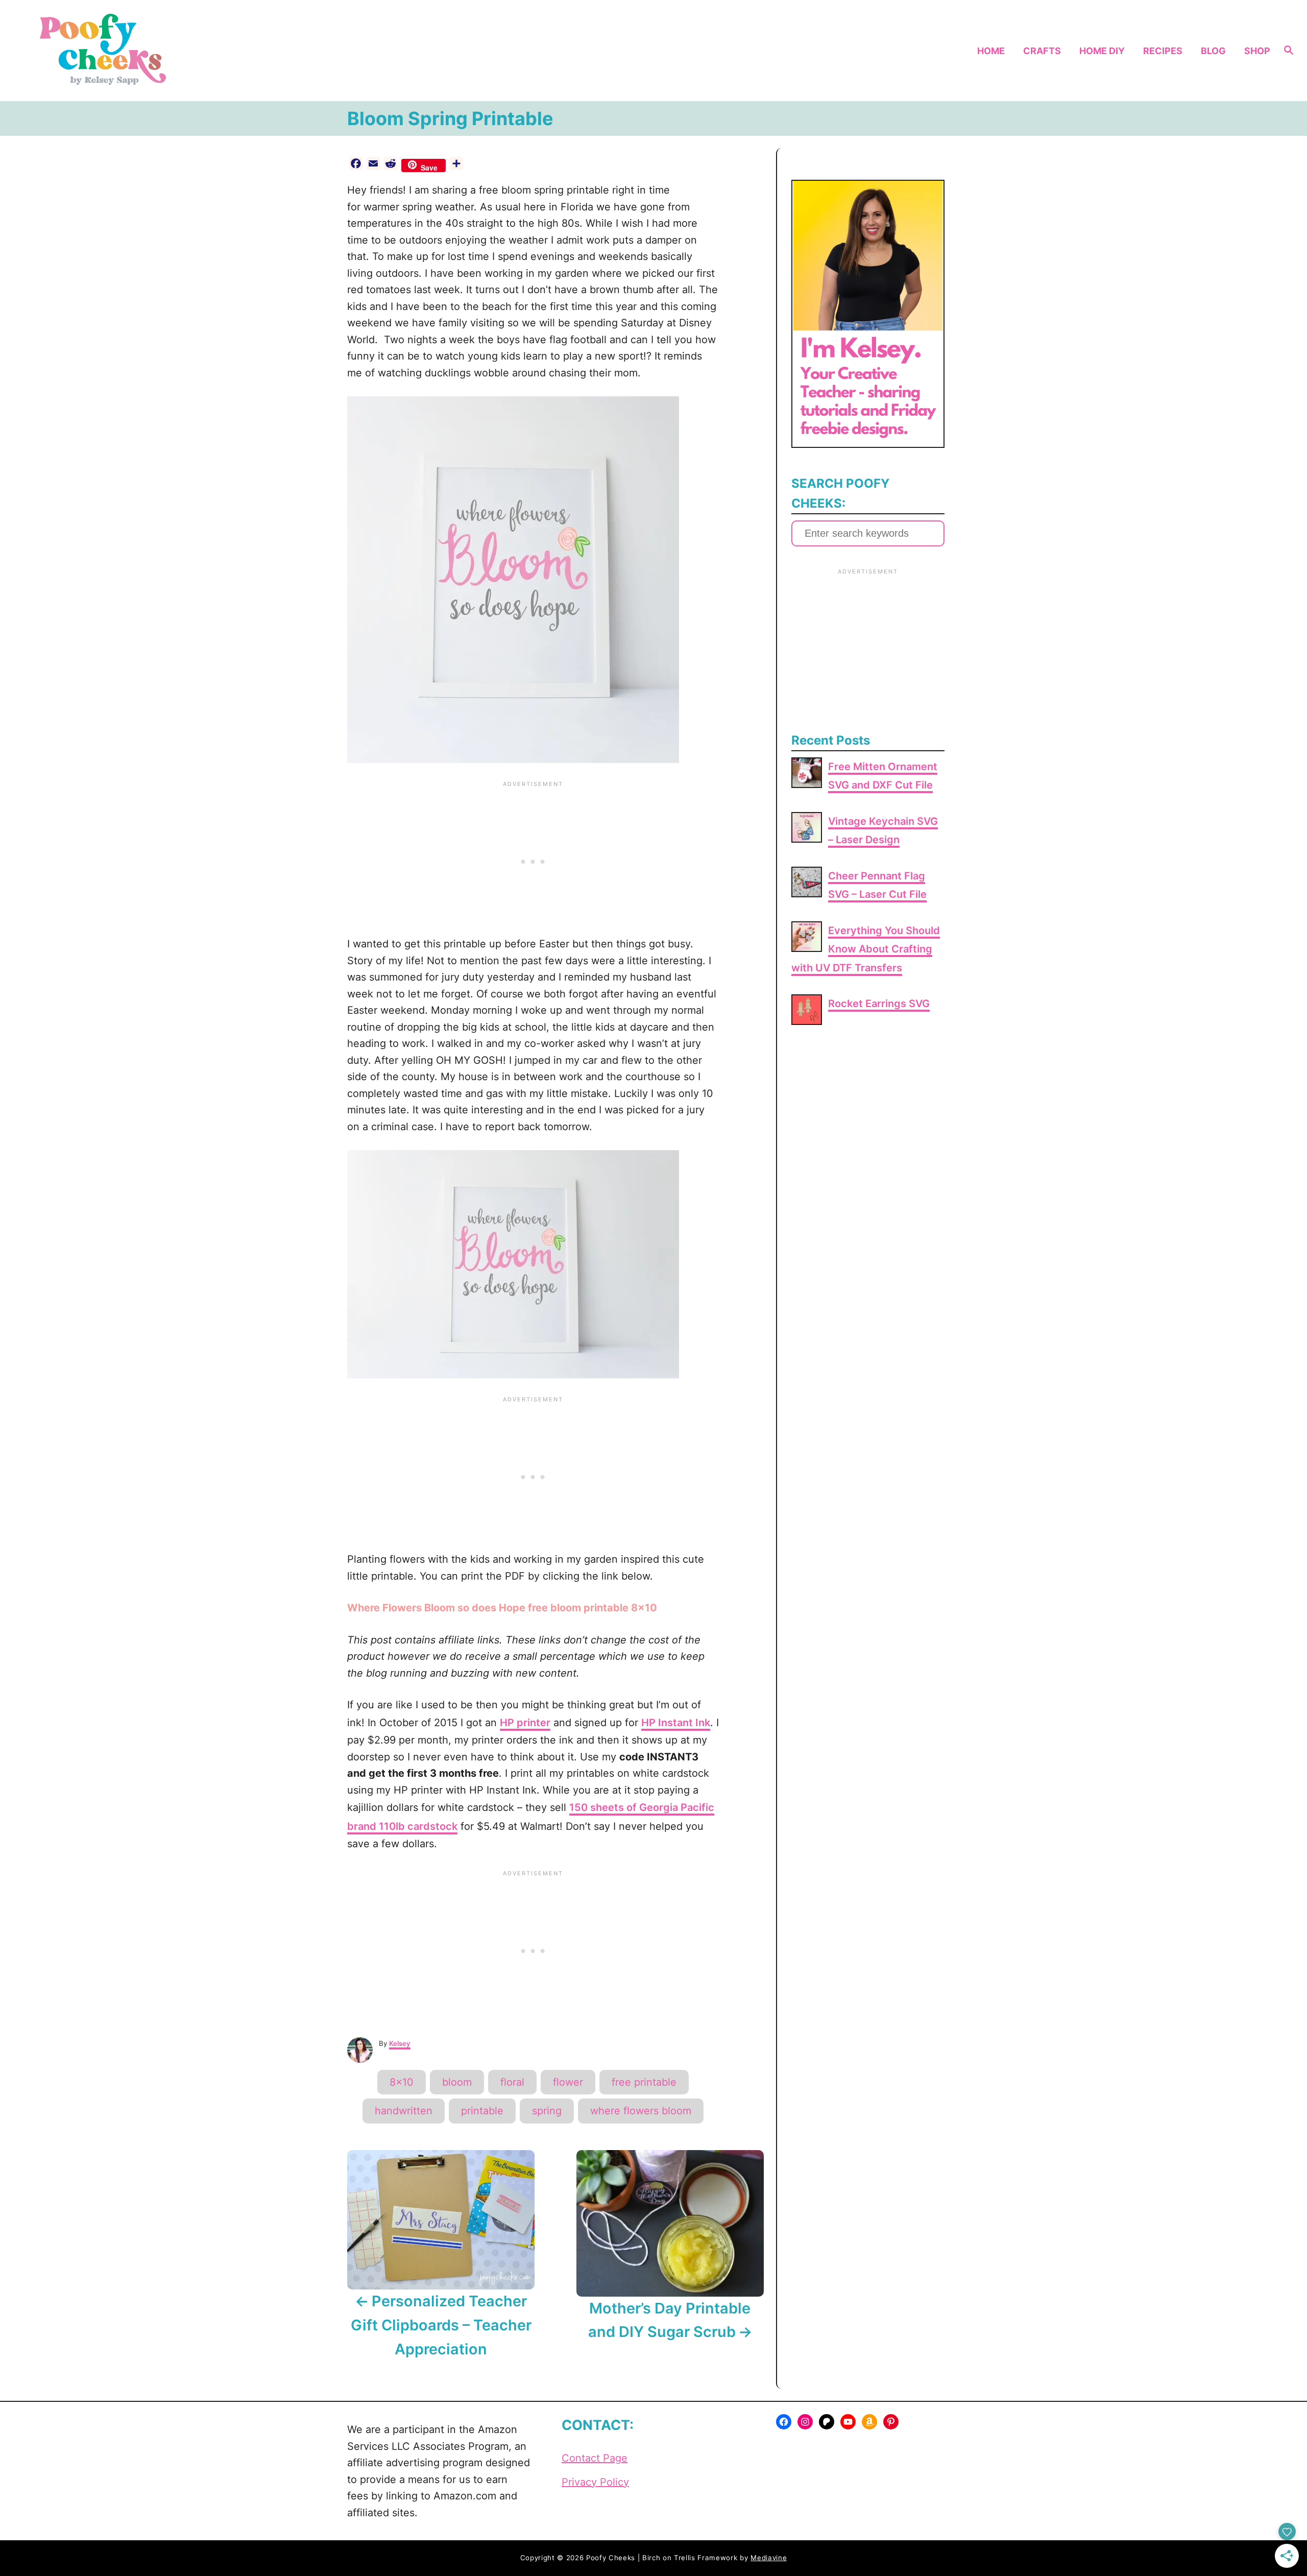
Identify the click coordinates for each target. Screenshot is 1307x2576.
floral (512, 2082)
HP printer (525, 1723)
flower (568, 2082)
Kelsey (400, 2043)
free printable (644, 2082)
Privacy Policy (595, 2482)
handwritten (404, 2111)
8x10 (402, 2082)
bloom (457, 2082)
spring (547, 2111)
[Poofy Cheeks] (179, 51)
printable (482, 2111)
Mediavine (769, 2558)
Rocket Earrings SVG (879, 1004)
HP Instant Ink (676, 1723)
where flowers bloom (641, 2111)
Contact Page (595, 2458)
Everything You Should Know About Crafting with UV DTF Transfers (866, 949)
